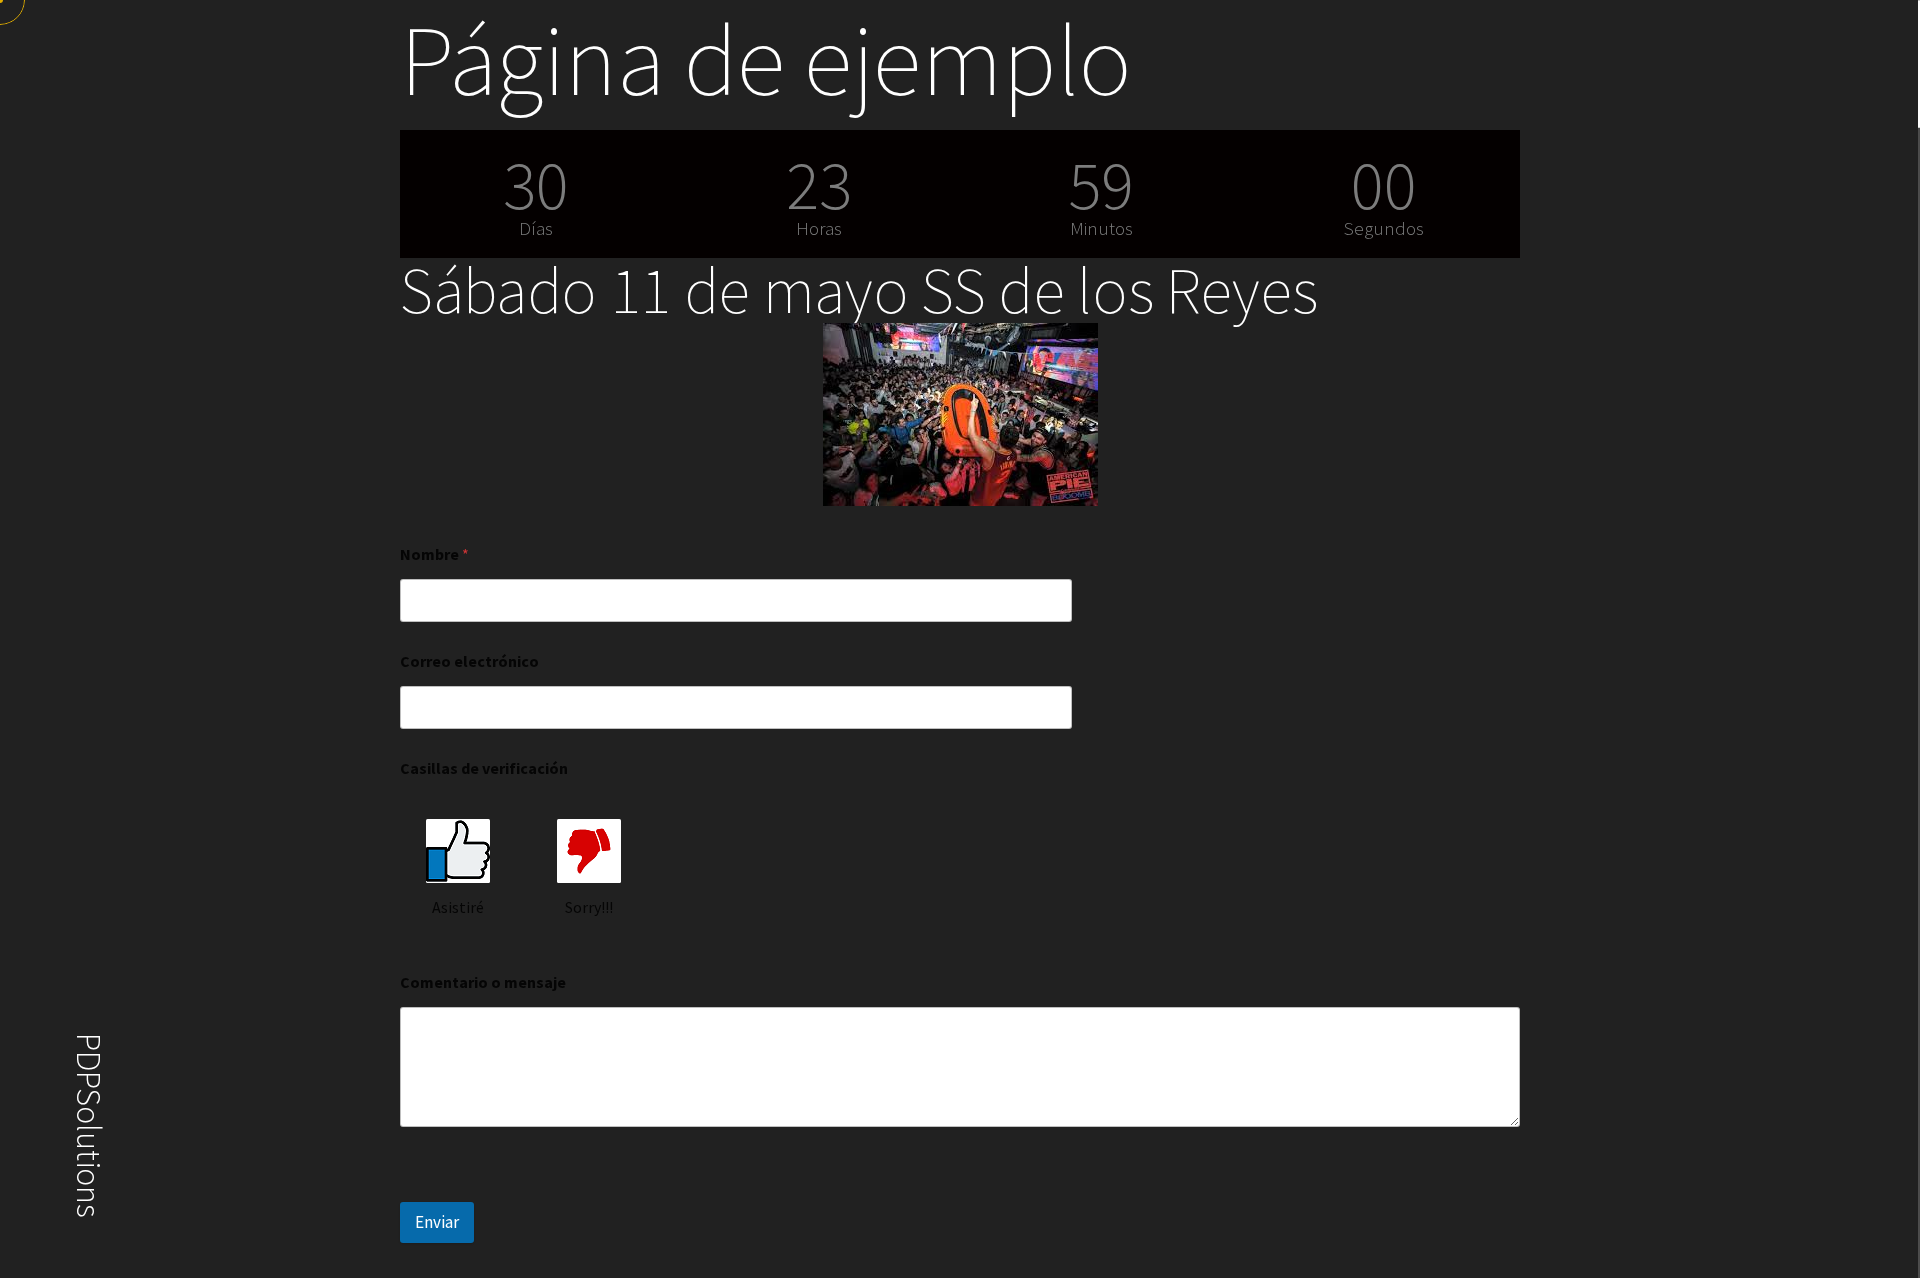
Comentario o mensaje (483, 982)
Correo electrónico (469, 661)
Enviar (437, 1222)
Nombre (434, 554)
